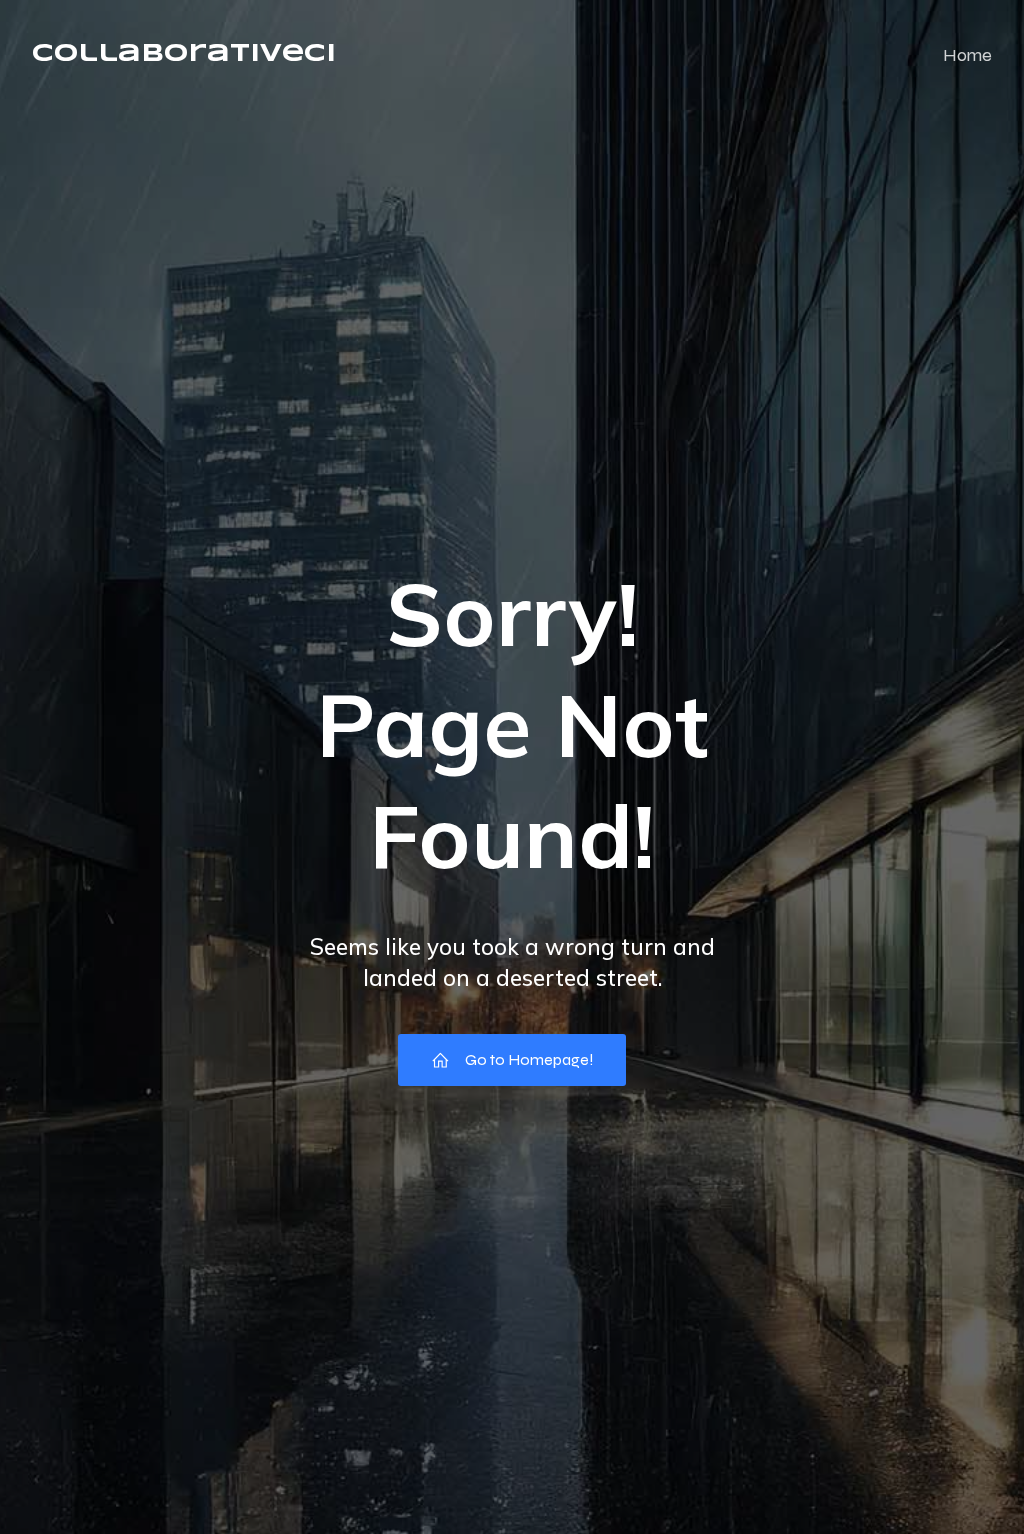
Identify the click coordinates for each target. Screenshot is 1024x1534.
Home (967, 55)
